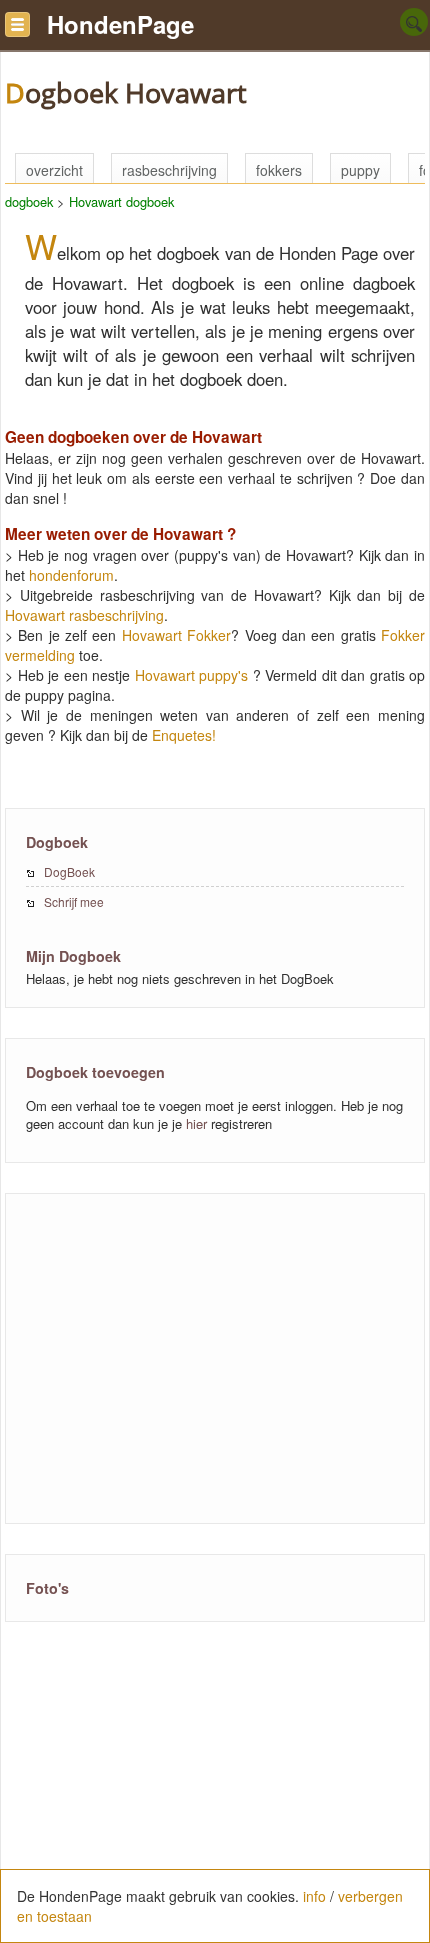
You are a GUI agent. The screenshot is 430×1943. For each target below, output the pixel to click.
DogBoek (69, 871)
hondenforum (71, 575)
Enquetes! (184, 735)
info (314, 1896)
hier (196, 1123)
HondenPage (120, 24)
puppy (360, 170)
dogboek (29, 201)
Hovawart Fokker (176, 635)
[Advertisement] (194, 1356)
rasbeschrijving (169, 170)
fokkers (279, 170)
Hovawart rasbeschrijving (84, 615)
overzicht (54, 170)
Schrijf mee (74, 901)
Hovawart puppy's (192, 675)
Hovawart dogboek (121, 201)
